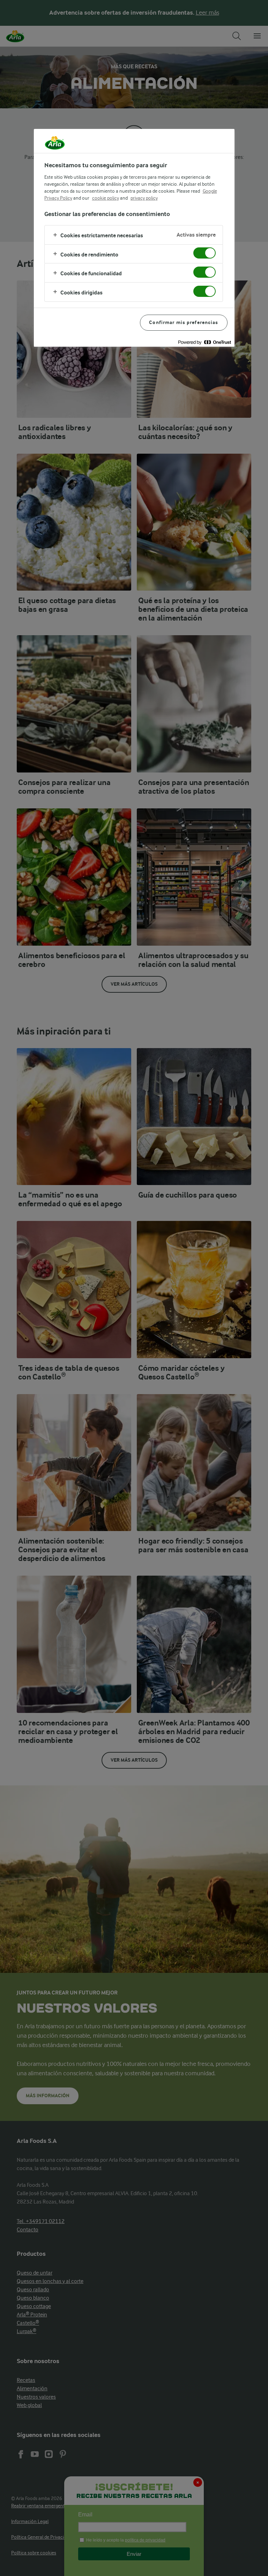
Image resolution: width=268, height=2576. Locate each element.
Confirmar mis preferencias (184, 322)
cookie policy (106, 198)
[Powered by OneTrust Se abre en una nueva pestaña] (204, 342)
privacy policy (144, 198)
